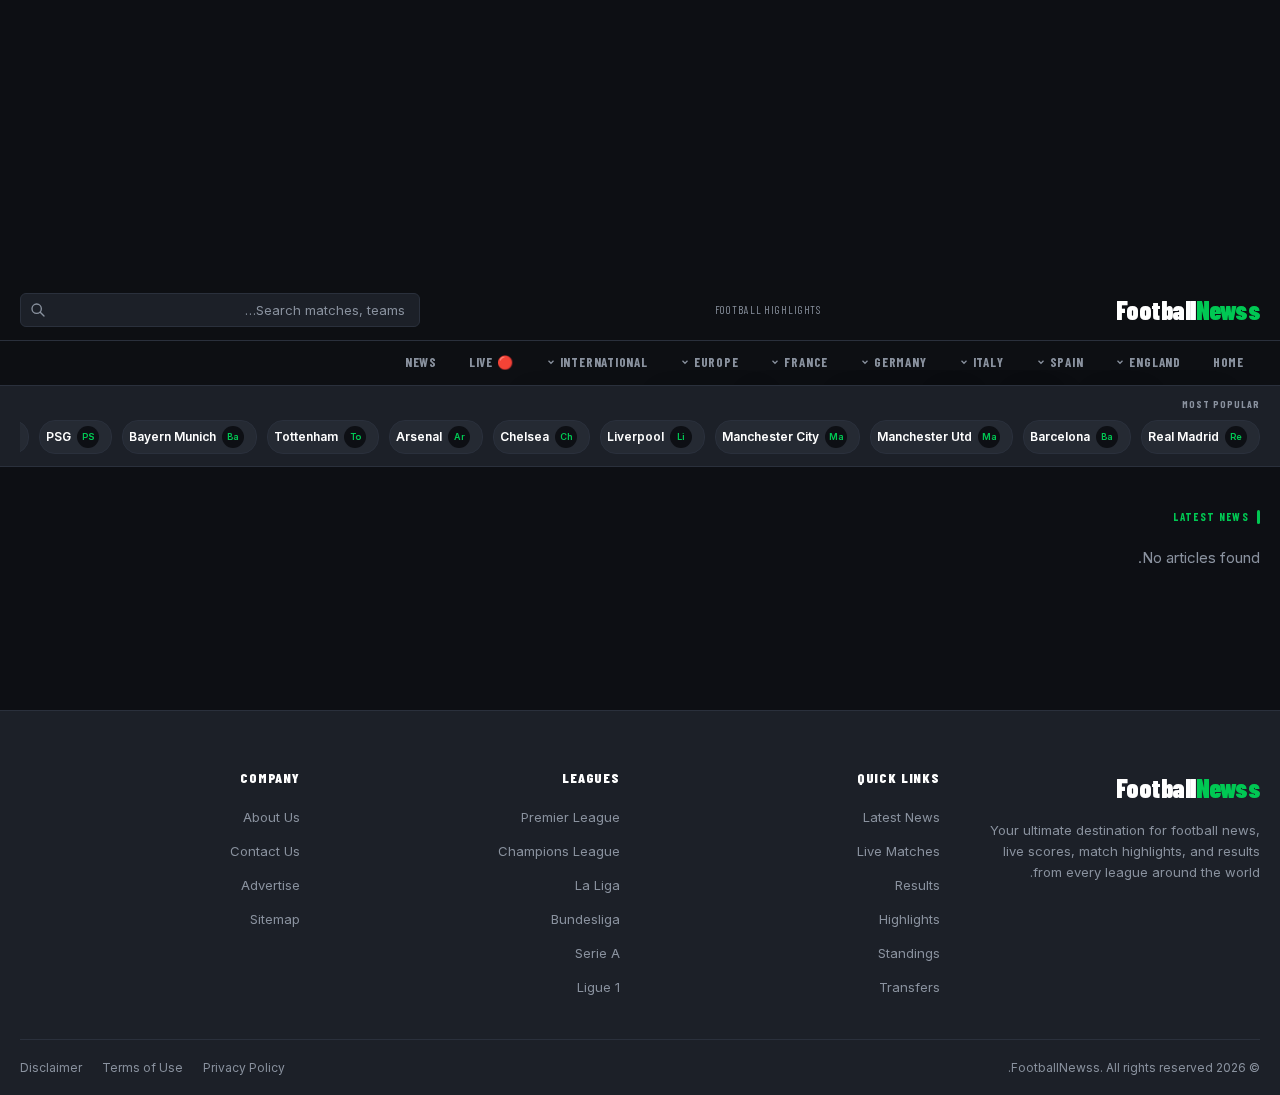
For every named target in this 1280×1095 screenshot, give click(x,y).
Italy (988, 362)
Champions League (559, 851)
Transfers (909, 987)
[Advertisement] (680, 140)
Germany (900, 362)
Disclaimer (51, 1067)
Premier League (570, 817)
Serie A (597, 953)
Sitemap (275, 919)
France (806, 362)
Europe (716, 362)
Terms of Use (142, 1067)
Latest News (901, 817)
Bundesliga (585, 919)
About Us (271, 817)
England (1154, 362)
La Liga (597, 885)
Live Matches (898, 851)
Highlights (909, 919)
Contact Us (265, 851)
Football (1188, 309)
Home (1228, 362)
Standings (909, 953)
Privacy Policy (244, 1067)
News (421, 362)
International (604, 362)
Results (917, 885)
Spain (1067, 362)
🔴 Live (491, 362)
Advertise (270, 885)
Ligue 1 (598, 987)
